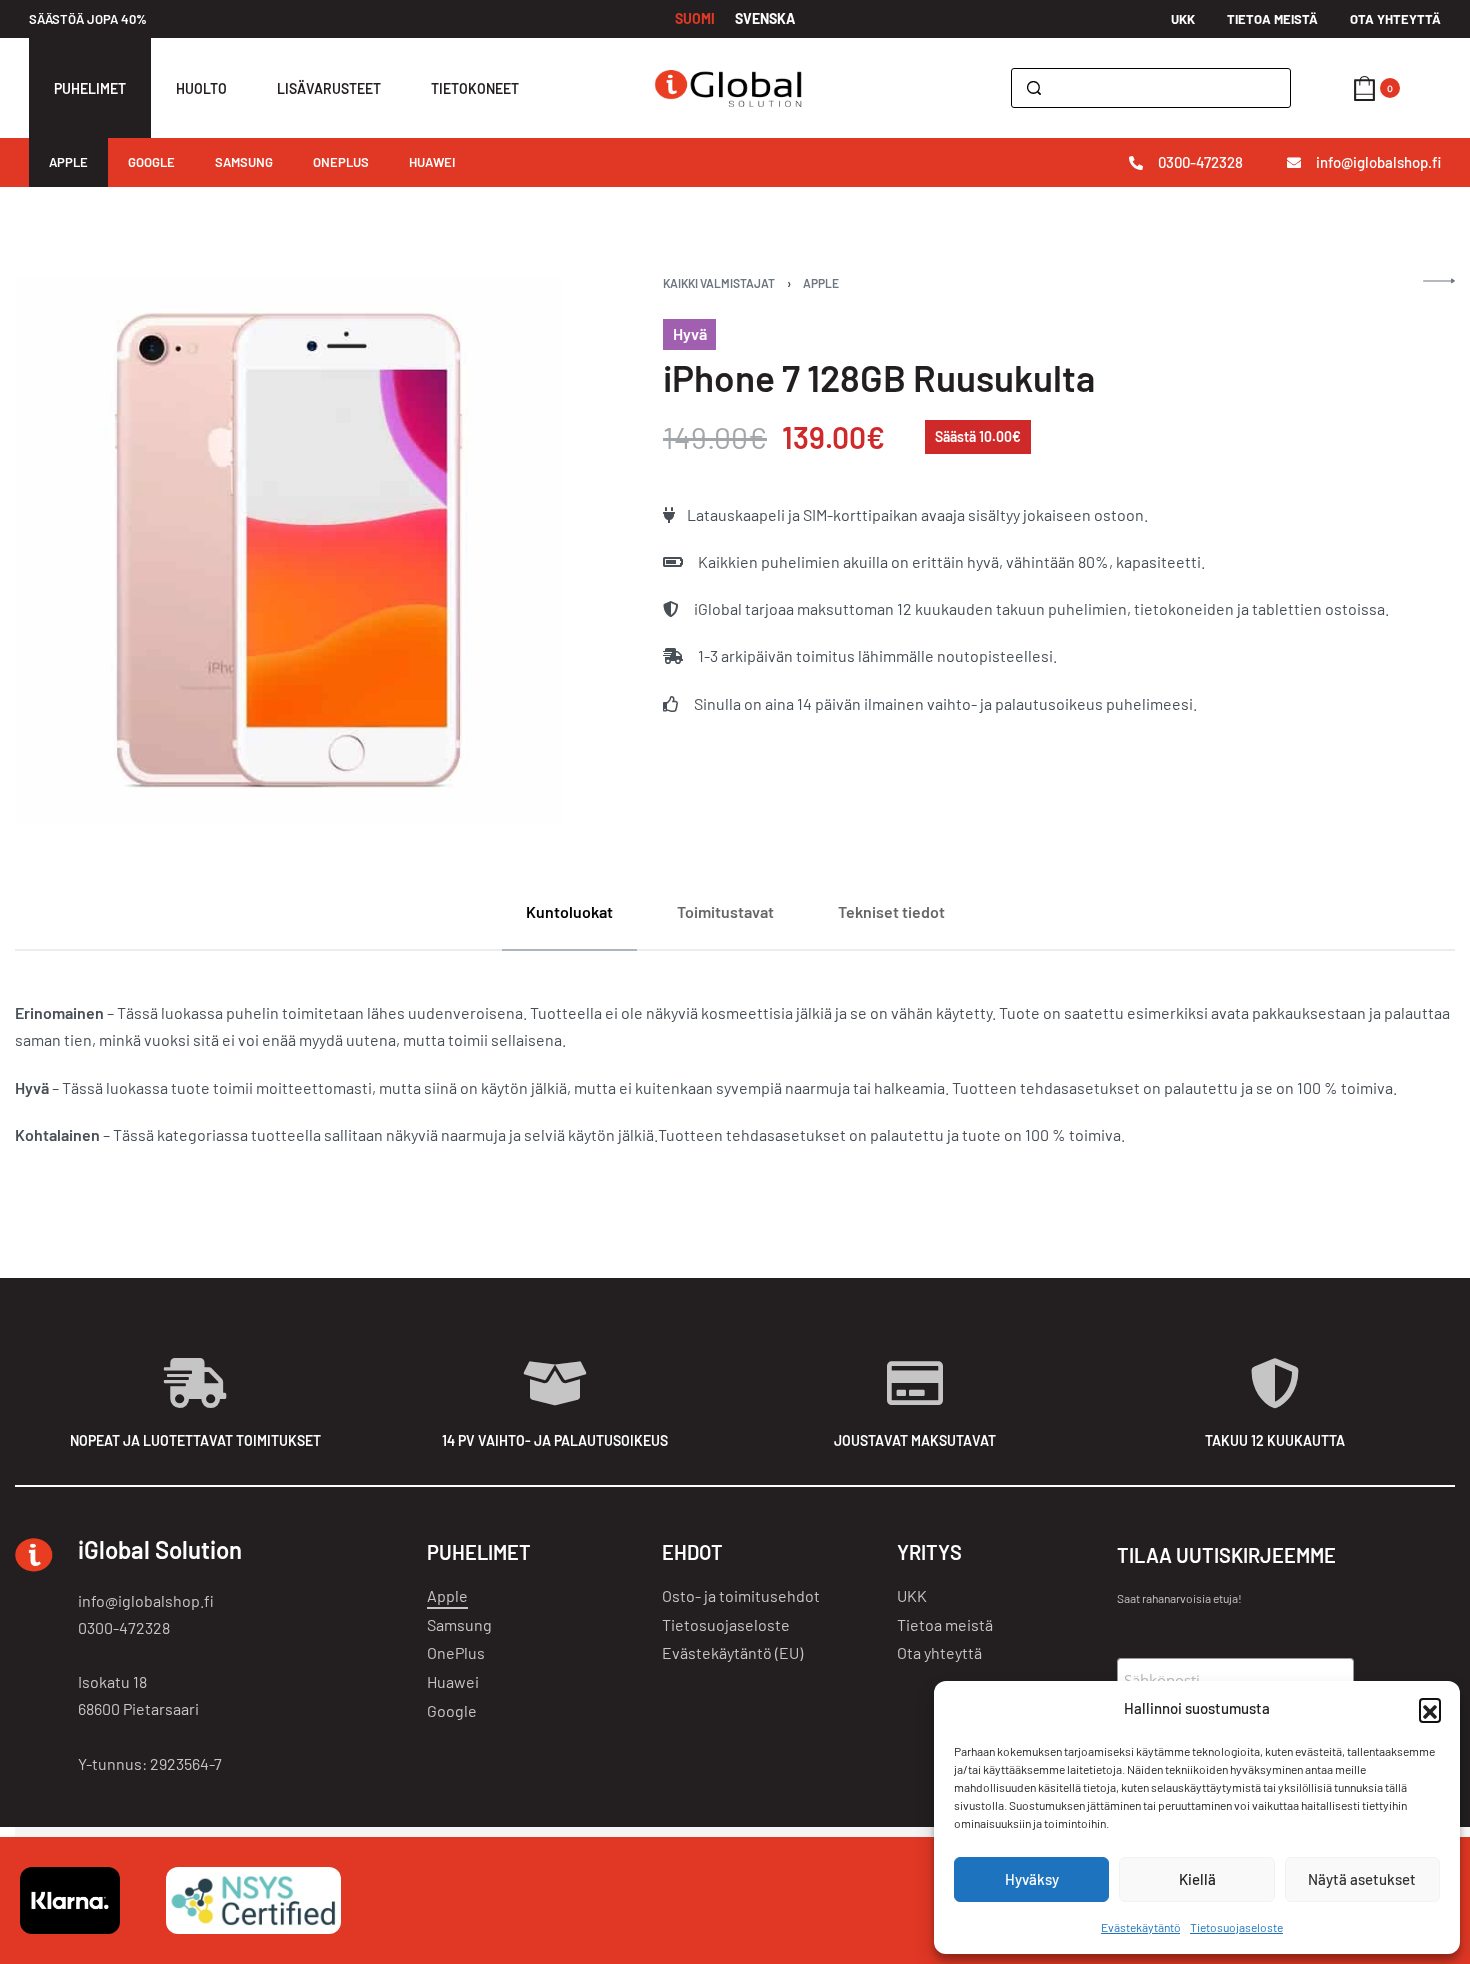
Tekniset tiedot (891, 911)
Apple (821, 283)
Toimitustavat (725, 911)
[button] (1430, 1709)
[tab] (569, 911)
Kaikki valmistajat (719, 283)
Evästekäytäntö (1140, 1927)
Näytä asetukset (1362, 1879)
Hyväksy (1032, 1879)
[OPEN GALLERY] (288, 550)
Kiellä (1197, 1879)
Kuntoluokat (569, 911)
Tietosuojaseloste (1236, 1927)
